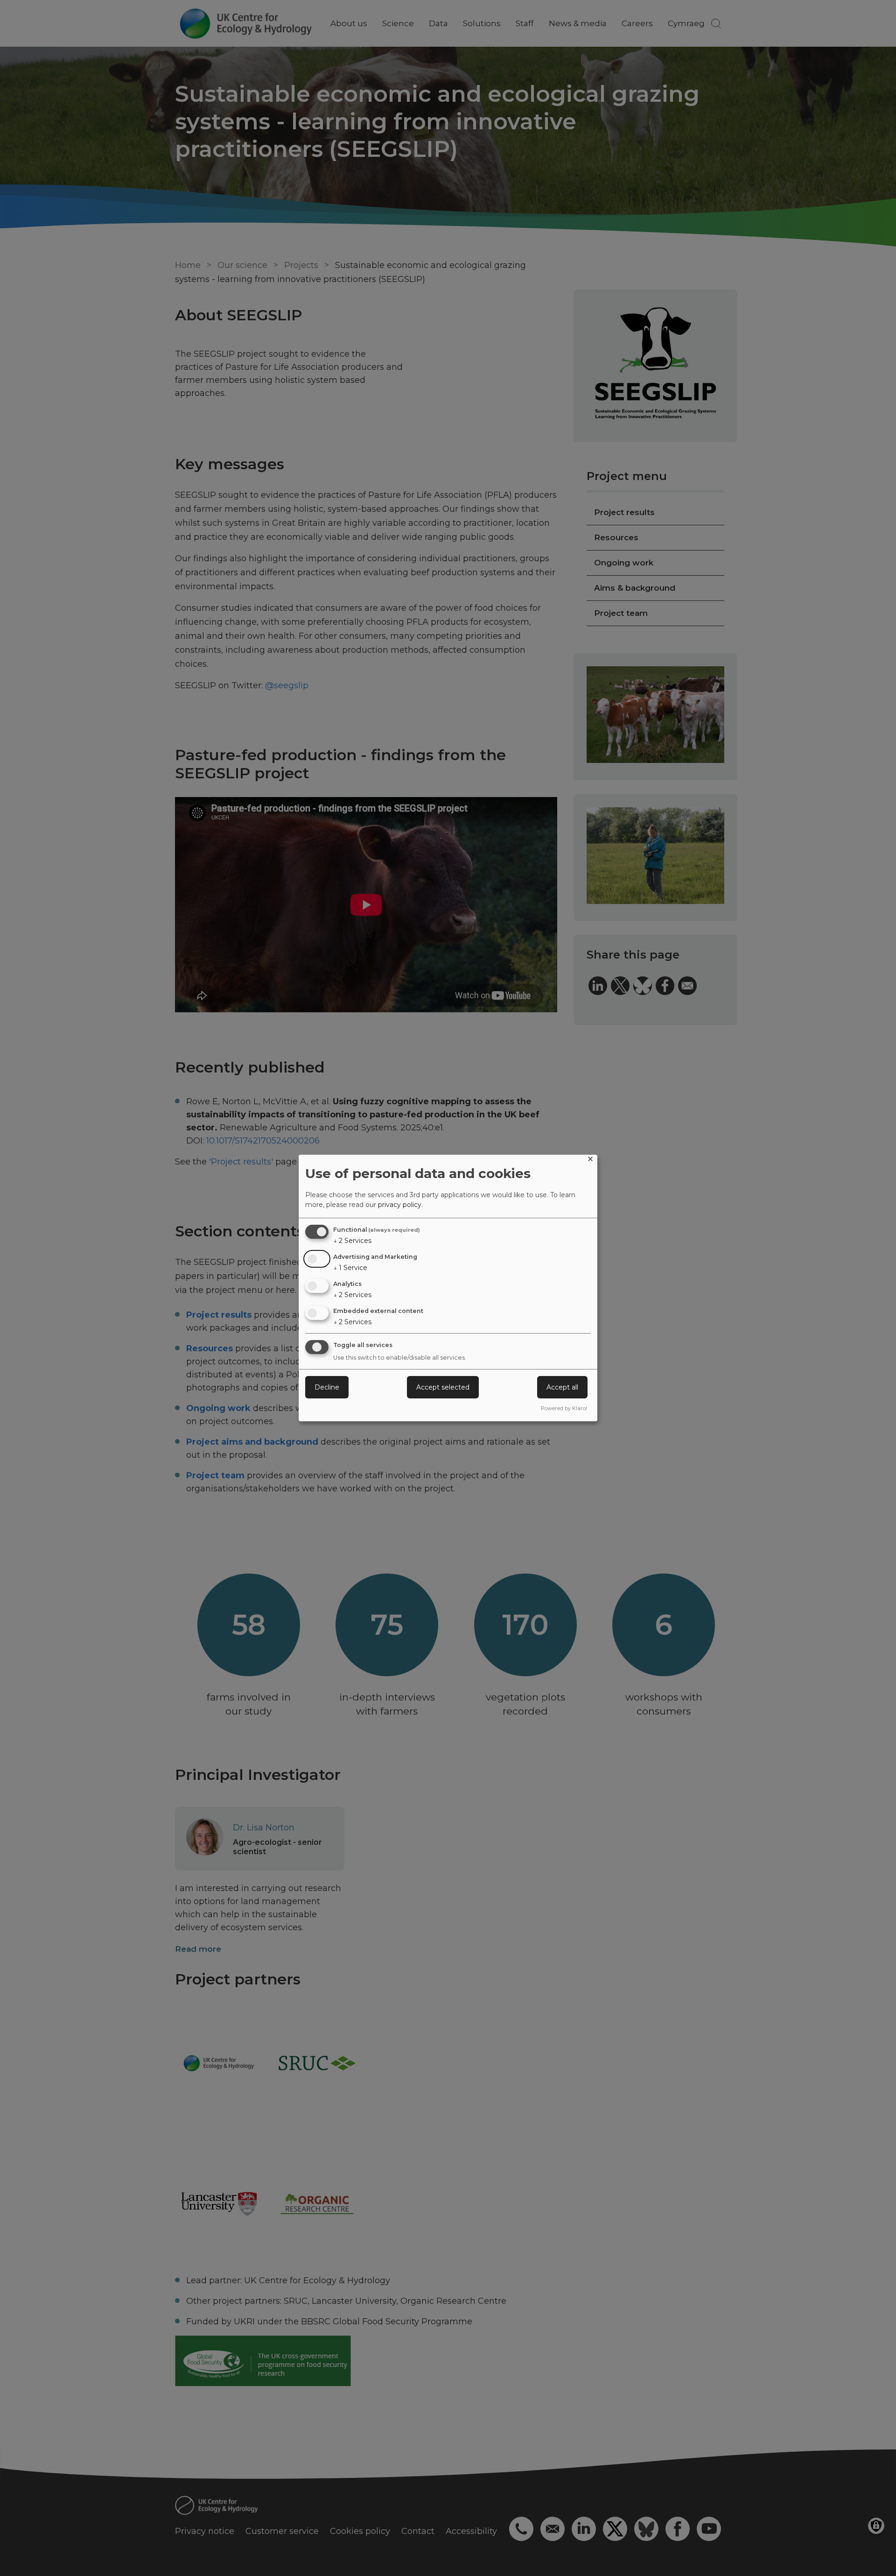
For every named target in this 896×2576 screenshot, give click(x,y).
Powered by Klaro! (564, 1408)
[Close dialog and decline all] (590, 1161)
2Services (352, 1241)
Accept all (562, 1387)
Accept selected (443, 1387)
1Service (350, 1268)
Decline (327, 1387)
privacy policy (400, 1205)
